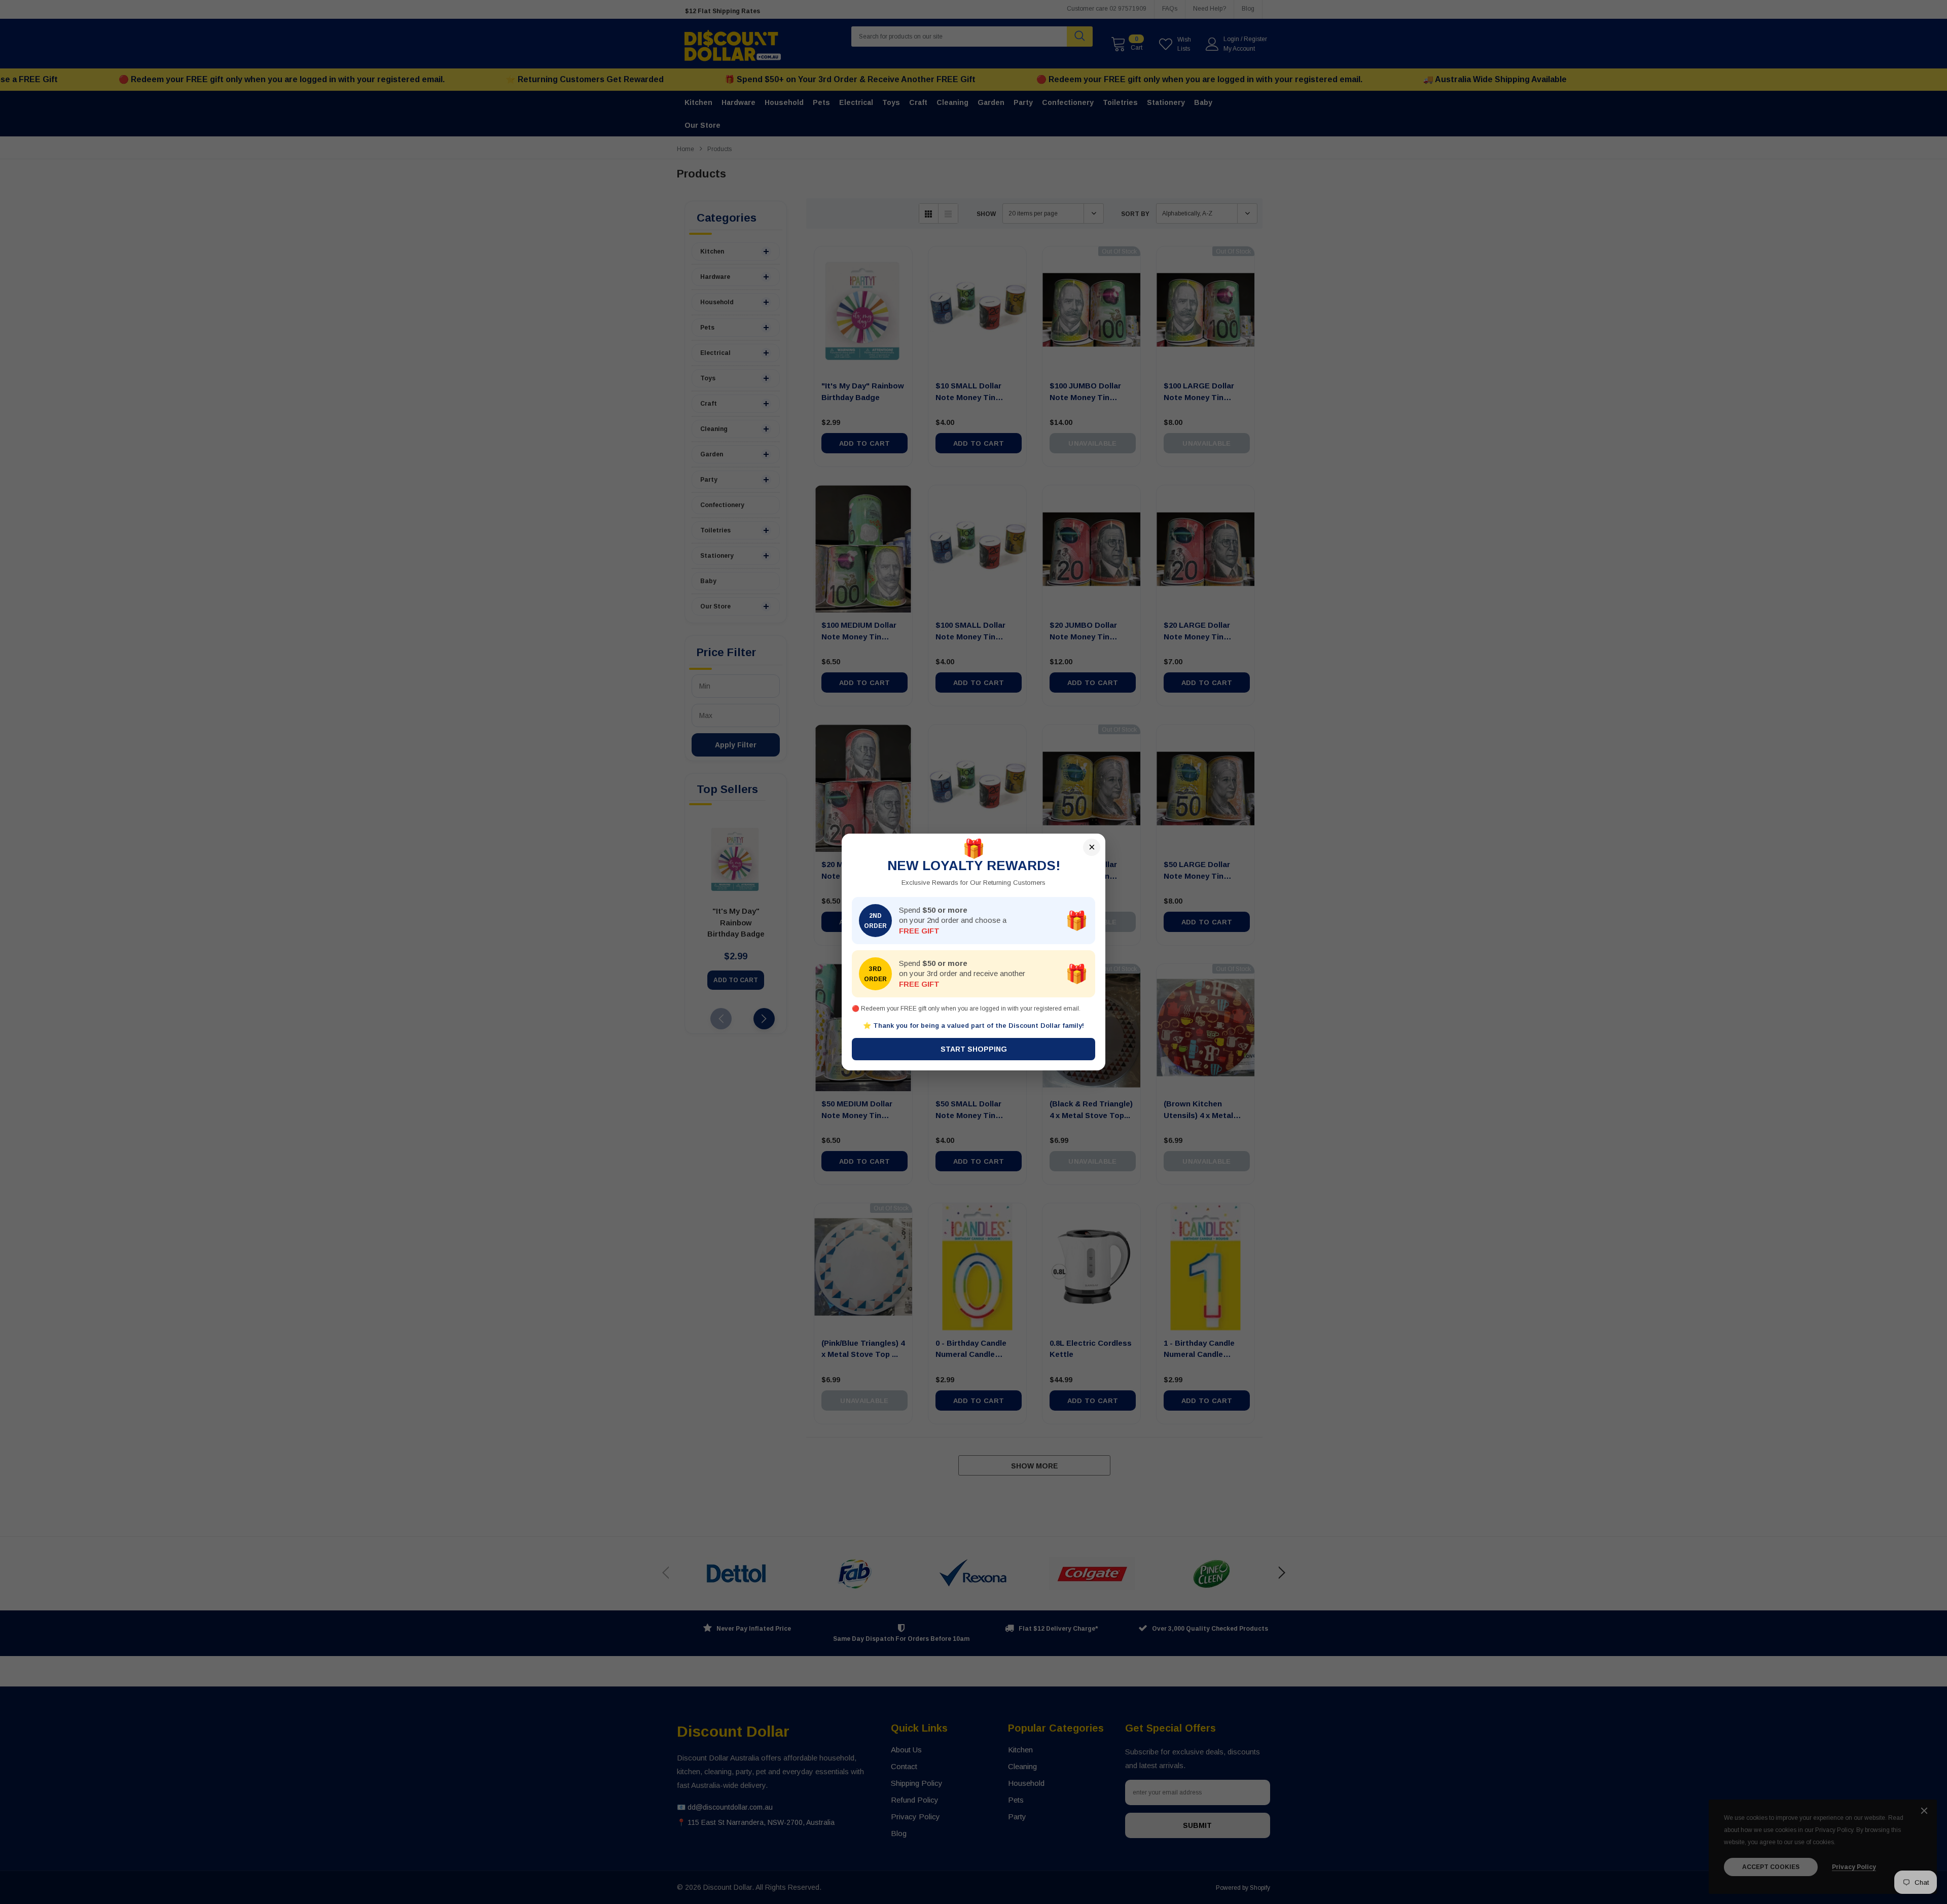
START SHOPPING (974, 1049)
